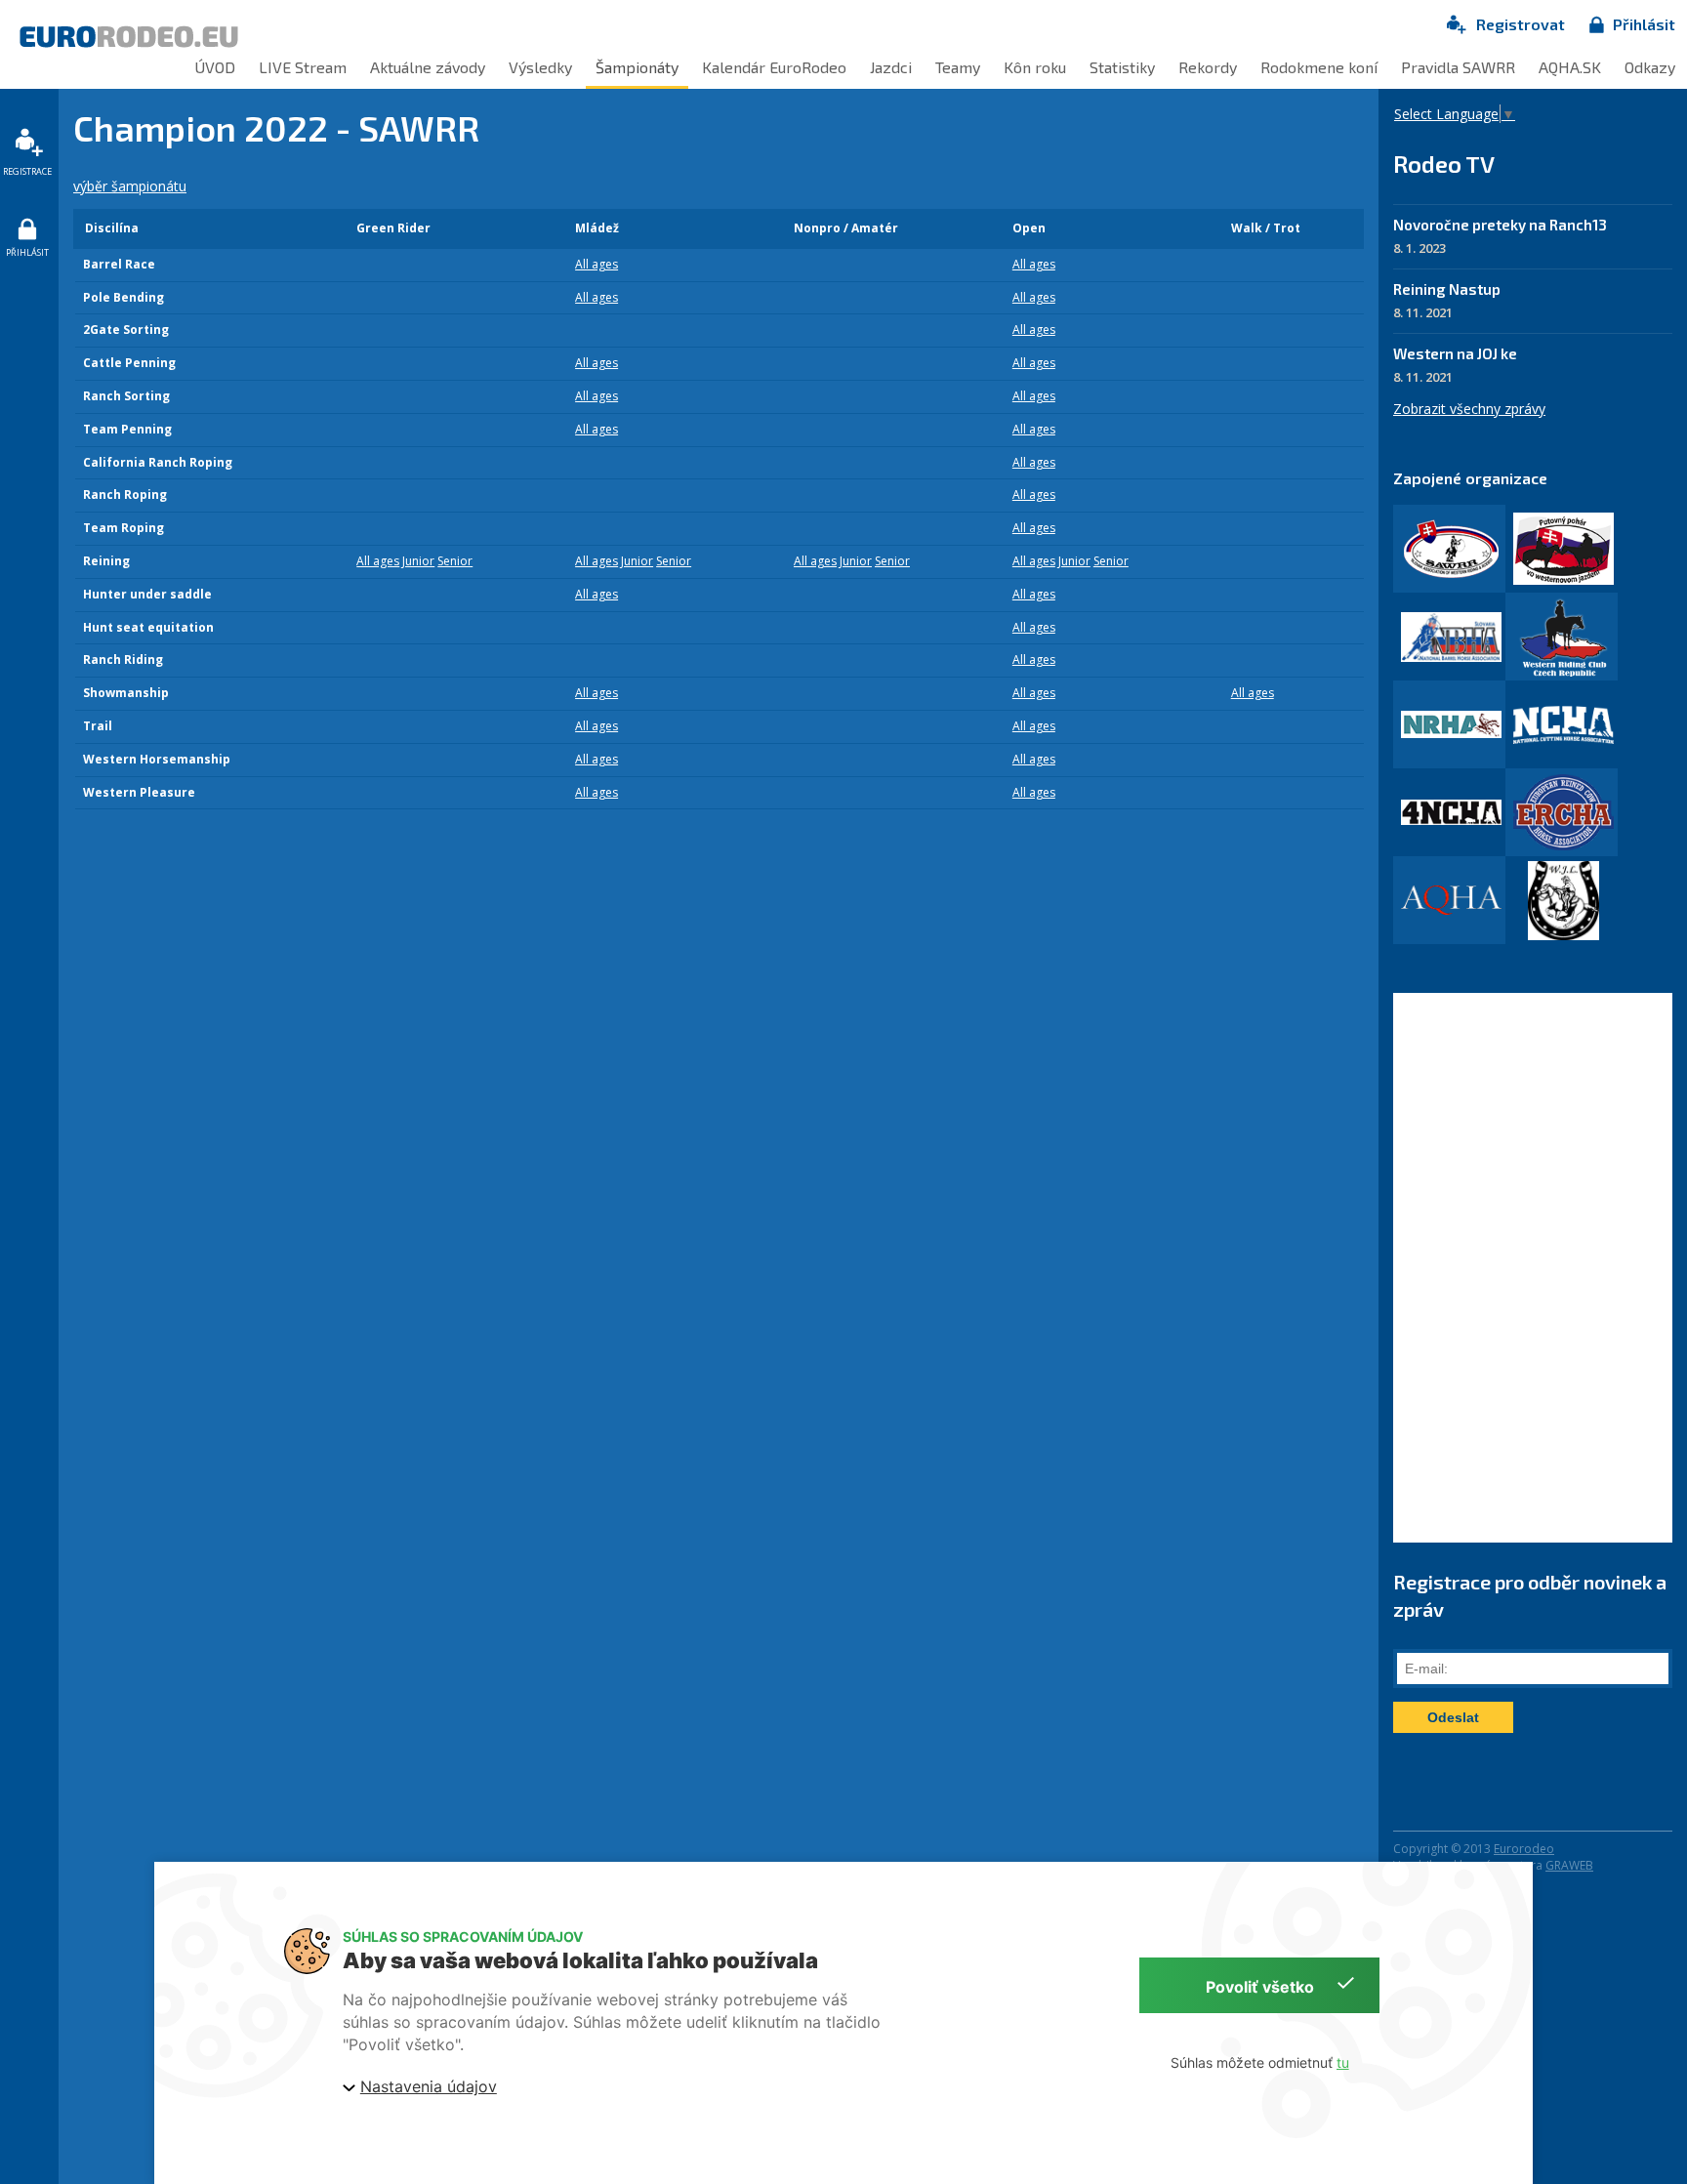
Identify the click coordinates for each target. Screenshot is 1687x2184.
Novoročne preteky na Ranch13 (1500, 225)
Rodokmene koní (1319, 67)
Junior (418, 561)
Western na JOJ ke (1455, 353)
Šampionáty (637, 67)
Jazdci (891, 67)
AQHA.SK (1570, 67)
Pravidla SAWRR (1458, 67)
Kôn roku (1035, 67)
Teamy (958, 67)
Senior (455, 561)
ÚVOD (215, 67)
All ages (597, 264)
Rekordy (1208, 67)
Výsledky (540, 67)
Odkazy (1650, 67)
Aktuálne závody (428, 67)
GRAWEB (1569, 1865)
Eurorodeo (1524, 1849)
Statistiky (1122, 67)
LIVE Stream (303, 67)
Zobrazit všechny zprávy (1469, 409)
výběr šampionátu (130, 186)
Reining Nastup (1447, 289)
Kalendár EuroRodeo (774, 67)
